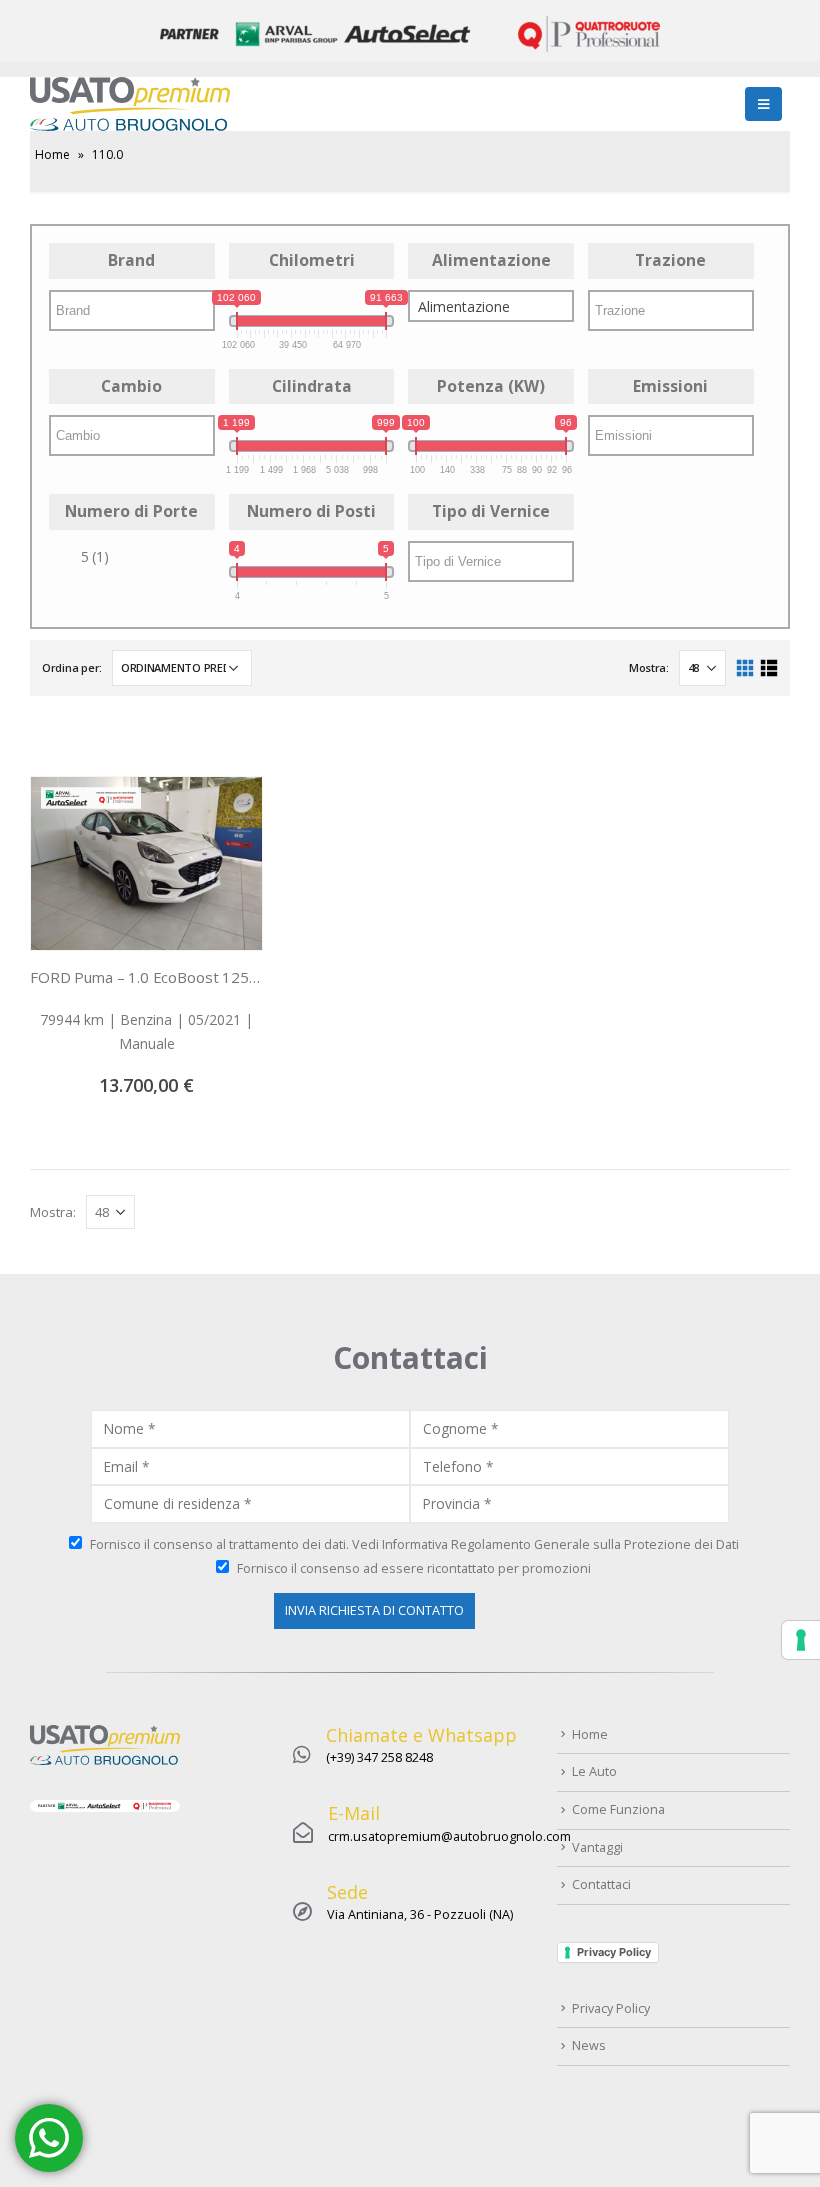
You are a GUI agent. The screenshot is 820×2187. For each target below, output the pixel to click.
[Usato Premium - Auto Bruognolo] (130, 104)
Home (52, 154)
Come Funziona (618, 1809)
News (589, 2045)
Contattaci (601, 1884)
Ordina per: (72, 667)
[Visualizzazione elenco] (768, 668)
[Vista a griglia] (745, 668)
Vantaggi (597, 1847)
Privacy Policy (614, 1952)
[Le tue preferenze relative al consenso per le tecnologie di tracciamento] (801, 1640)
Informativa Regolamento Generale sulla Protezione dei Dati (560, 1544)
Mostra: (649, 667)
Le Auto (594, 1771)
